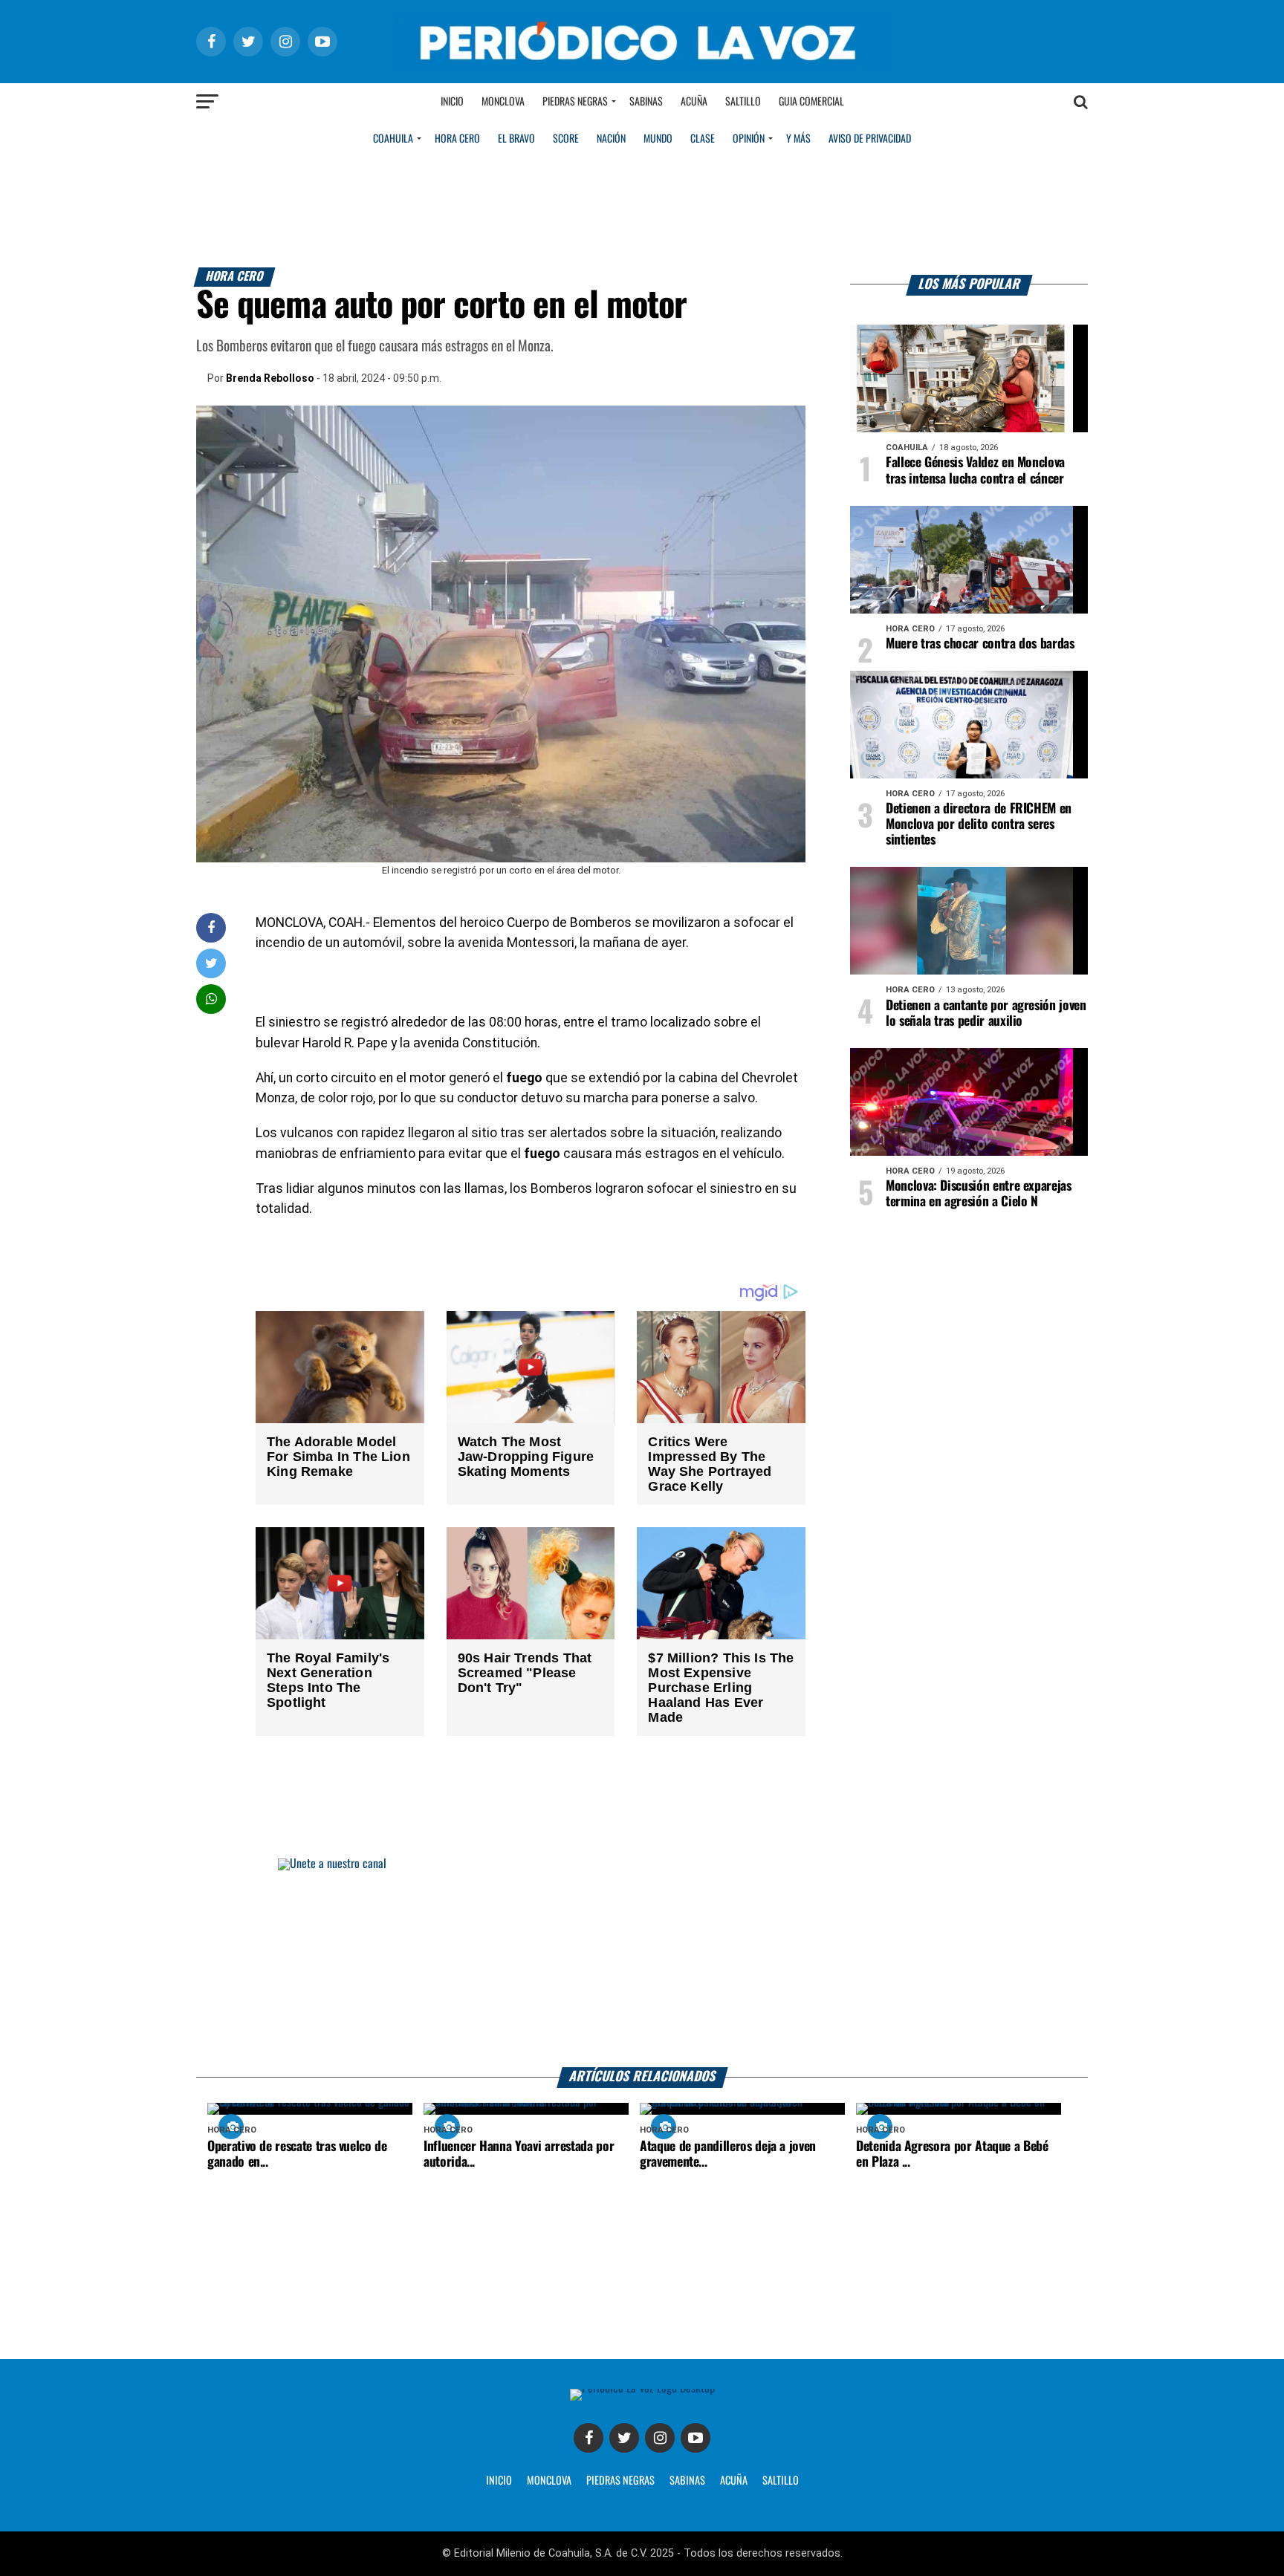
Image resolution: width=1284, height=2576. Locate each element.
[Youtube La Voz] (695, 2438)
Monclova (503, 102)
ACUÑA (734, 2481)
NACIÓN (611, 139)
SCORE (566, 139)
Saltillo (743, 102)
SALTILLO (781, 2481)
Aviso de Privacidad (870, 139)
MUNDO (658, 139)
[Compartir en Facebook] (211, 927)
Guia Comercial (811, 102)
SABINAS (687, 2481)
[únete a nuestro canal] (642, 1963)
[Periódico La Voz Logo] (642, 68)
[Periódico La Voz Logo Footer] (642, 2388)
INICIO (499, 2481)
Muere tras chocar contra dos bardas (980, 644)
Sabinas (646, 102)
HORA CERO (457, 139)
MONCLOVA (549, 2481)
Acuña (694, 102)
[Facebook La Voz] (588, 2438)
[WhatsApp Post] (211, 999)
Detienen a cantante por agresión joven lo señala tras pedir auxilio (986, 1014)
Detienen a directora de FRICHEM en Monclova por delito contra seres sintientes (979, 824)
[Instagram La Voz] (660, 2438)
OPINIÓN (749, 139)
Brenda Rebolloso (270, 378)
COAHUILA (393, 139)
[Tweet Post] (211, 963)
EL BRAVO (516, 139)
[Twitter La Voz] (624, 2438)
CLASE (703, 139)
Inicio (452, 102)
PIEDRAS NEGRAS (620, 2481)
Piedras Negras (575, 102)
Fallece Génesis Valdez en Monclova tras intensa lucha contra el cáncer (975, 471)
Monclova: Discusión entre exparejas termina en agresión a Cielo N (979, 1194)
